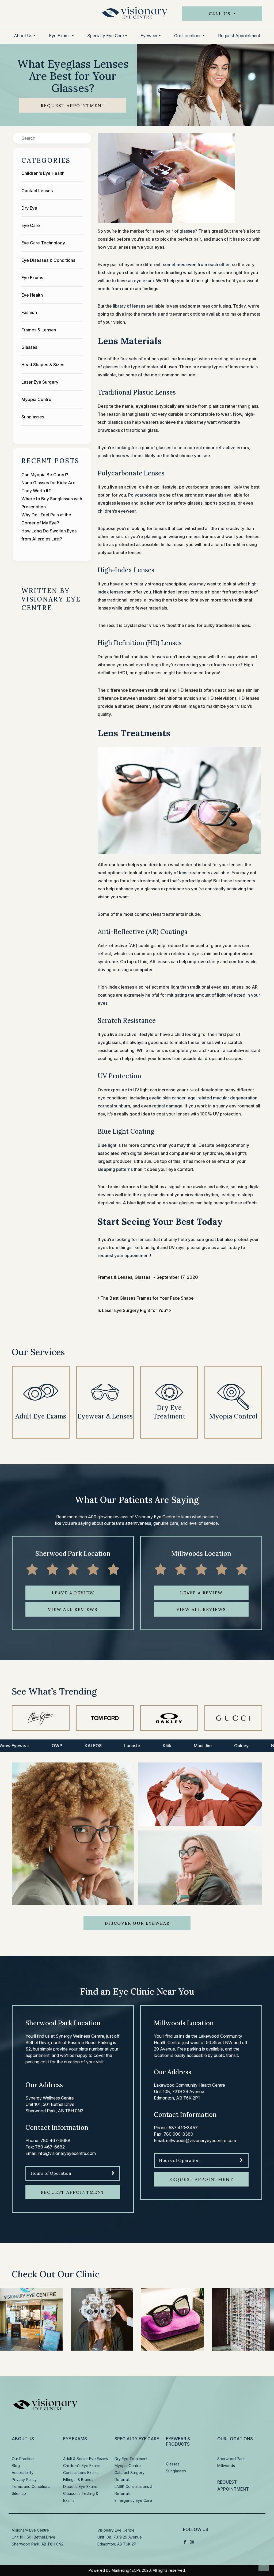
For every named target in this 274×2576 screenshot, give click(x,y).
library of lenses (129, 306)
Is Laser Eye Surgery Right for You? (134, 1310)
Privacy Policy (24, 2479)
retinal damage (167, 1106)
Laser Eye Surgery (40, 382)
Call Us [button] (220, 14)
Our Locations (188, 36)
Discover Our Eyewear (137, 1923)
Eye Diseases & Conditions (48, 260)
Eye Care (31, 225)
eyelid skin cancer (167, 1098)
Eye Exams (60, 36)
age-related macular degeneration (223, 1098)
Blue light (107, 1145)
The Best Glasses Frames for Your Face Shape (146, 1298)
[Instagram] (192, 2542)
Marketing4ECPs (126, 2570)
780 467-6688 (55, 2140)
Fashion (29, 312)
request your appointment (124, 1255)
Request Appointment (239, 36)
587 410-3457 (183, 2128)
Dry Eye (29, 208)
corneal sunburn (114, 1106)
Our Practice (23, 2459)
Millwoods (226, 2466)
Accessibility (23, 2473)
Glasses (29, 347)
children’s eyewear (117, 511)
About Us (23, 36)
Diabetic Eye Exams (80, 2486)
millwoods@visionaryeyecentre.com (201, 2140)
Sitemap (19, 2493)
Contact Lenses (37, 191)
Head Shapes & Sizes (43, 365)
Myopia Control (37, 399)
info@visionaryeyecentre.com (67, 2153)
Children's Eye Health (43, 173)
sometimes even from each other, (197, 264)
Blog (16, 2466)
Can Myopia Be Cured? (45, 475)
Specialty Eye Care (106, 36)
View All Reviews (73, 1609)
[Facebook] (185, 2542)
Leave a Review (73, 1593)
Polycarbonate (143, 495)
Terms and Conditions (31, 2486)
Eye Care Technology (43, 243)
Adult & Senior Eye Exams (86, 2459)
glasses (187, 231)
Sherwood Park (231, 2459)
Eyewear (149, 36)
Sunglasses (33, 417)
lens (183, 873)
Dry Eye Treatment (131, 2459)
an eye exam (141, 281)
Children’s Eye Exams (82, 2466)
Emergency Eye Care (133, 2500)
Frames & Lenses (39, 330)
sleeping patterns (115, 1169)
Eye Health (32, 295)
